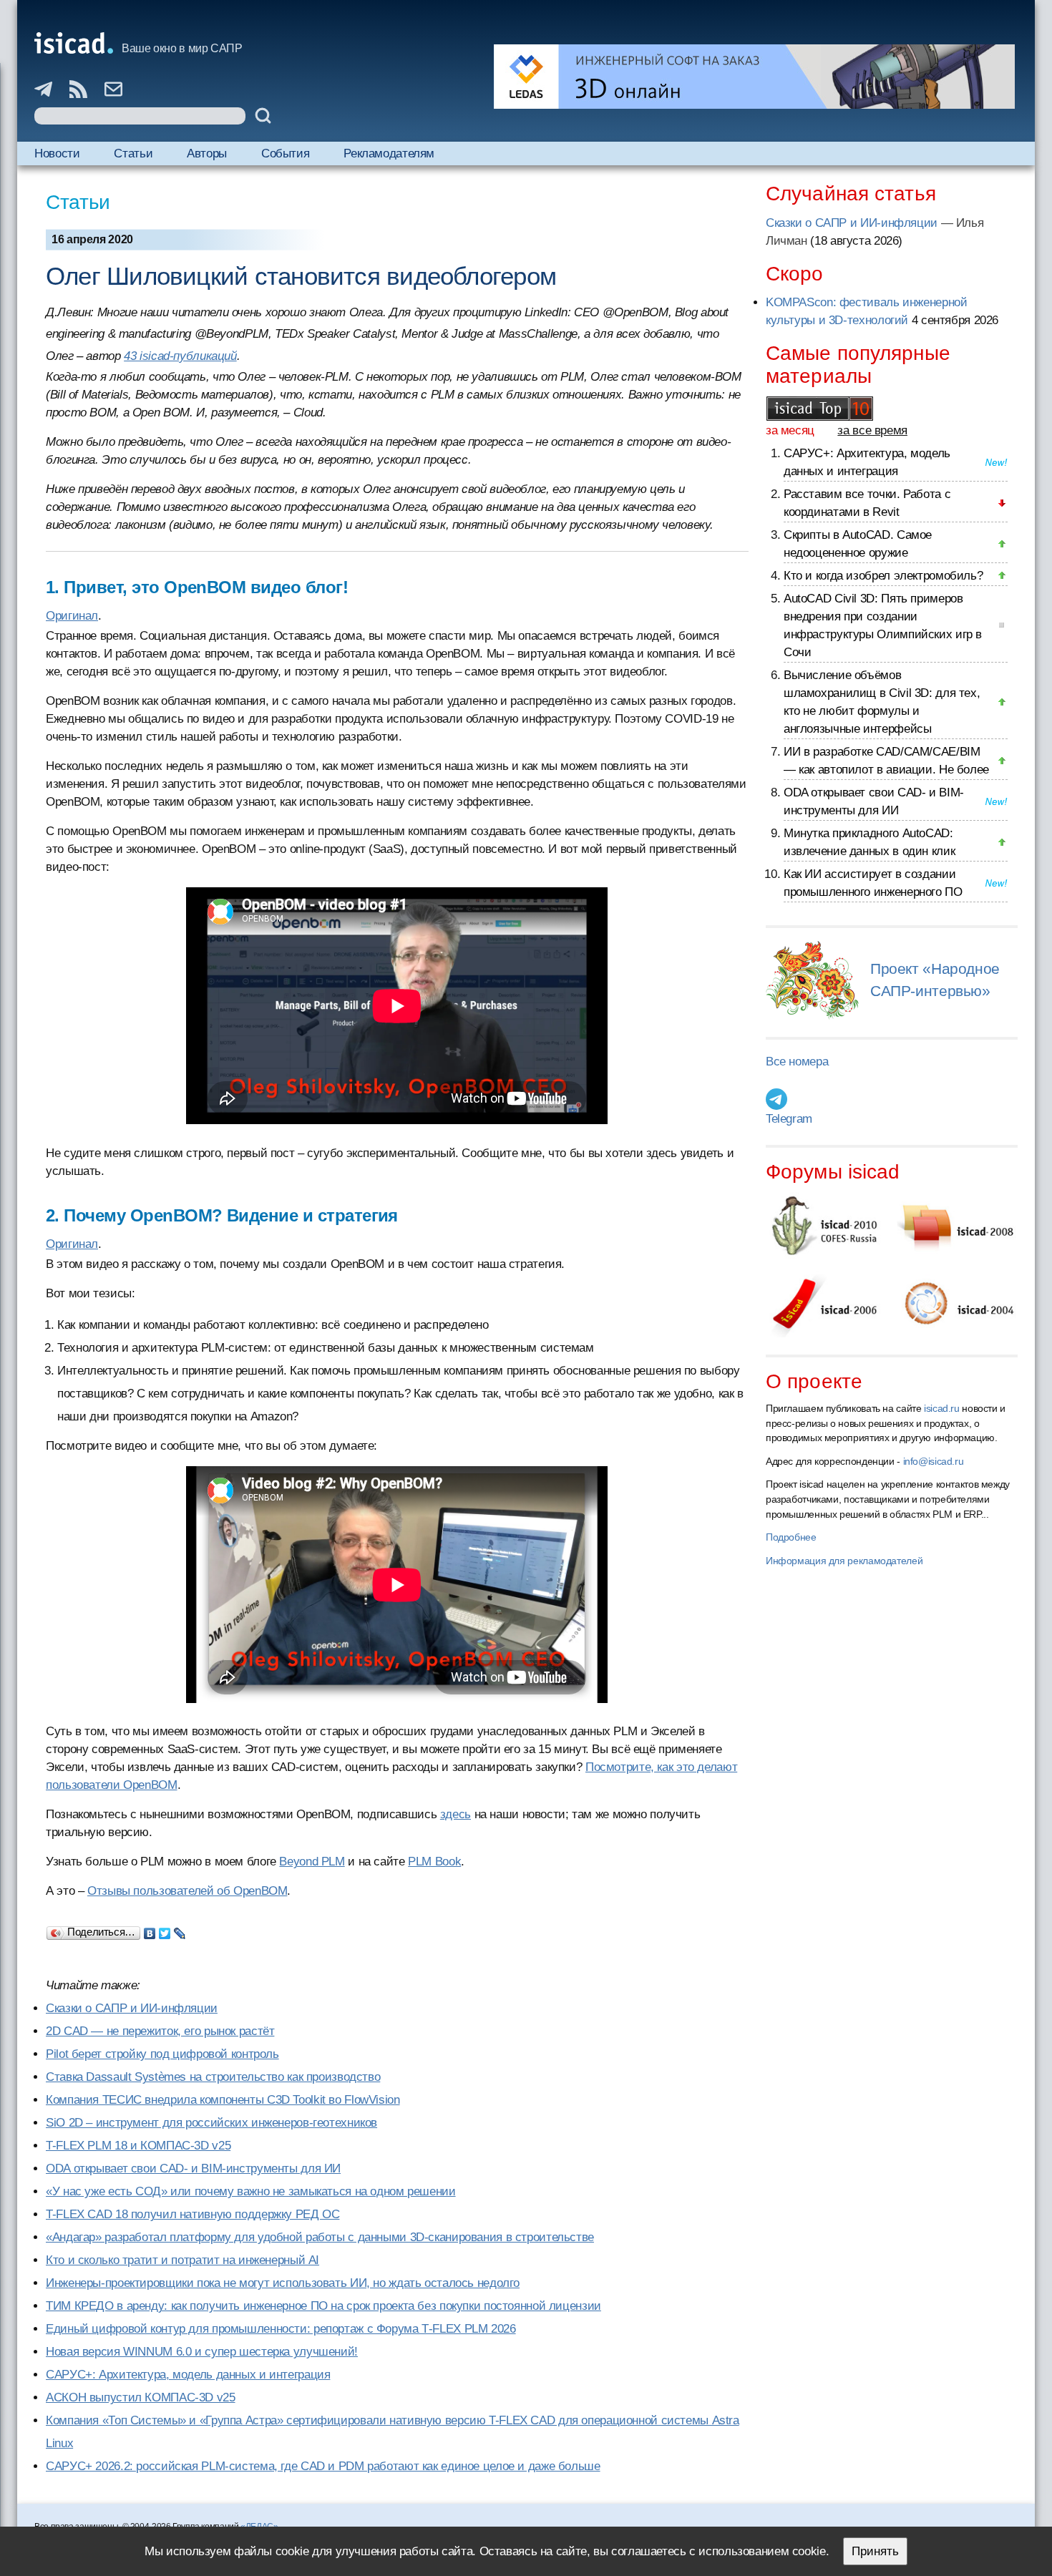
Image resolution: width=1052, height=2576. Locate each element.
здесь (456, 1814)
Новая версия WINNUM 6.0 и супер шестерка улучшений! (202, 2352)
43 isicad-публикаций (180, 356)
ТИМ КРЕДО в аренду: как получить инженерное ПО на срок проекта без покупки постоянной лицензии (323, 2306)
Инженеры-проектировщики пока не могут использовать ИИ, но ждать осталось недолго (283, 2283)
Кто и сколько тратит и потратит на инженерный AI (182, 2260)
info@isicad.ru (934, 1461)
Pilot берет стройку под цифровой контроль (162, 2054)
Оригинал (72, 616)
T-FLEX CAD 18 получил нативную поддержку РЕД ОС (193, 2214)
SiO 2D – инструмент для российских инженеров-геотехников (211, 2123)
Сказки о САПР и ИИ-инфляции (132, 2008)
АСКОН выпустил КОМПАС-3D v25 (141, 2397)
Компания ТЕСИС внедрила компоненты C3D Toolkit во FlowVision (223, 2100)
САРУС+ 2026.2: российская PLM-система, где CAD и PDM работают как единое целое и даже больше (323, 2466)
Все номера (797, 1062)
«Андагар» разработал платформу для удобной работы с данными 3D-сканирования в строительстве (320, 2237)
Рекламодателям (389, 153)
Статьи (133, 153)
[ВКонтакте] (150, 1930)
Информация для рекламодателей (844, 1561)
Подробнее (791, 1537)
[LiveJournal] (180, 1930)
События (285, 153)
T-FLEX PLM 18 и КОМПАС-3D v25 (138, 2146)
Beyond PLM (312, 1862)
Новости (57, 153)
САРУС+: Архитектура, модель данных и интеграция (188, 2375)
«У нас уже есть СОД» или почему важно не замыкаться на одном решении (251, 2191)
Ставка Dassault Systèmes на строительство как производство (213, 2077)
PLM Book (434, 1862)
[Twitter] (165, 1930)
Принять (875, 2551)
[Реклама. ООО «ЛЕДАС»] (754, 77)
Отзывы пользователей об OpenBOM (187, 1891)
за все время (872, 430)
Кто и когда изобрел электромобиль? (883, 576)
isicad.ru (942, 1408)
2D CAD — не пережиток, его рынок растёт (160, 2031)
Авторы (207, 153)
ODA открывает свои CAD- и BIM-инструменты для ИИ (193, 2168)
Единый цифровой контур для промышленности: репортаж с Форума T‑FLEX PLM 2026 (281, 2329)
